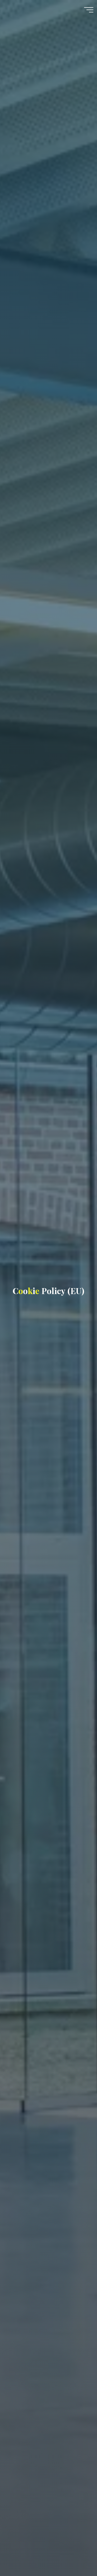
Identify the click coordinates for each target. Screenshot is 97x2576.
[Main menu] (89, 10)
